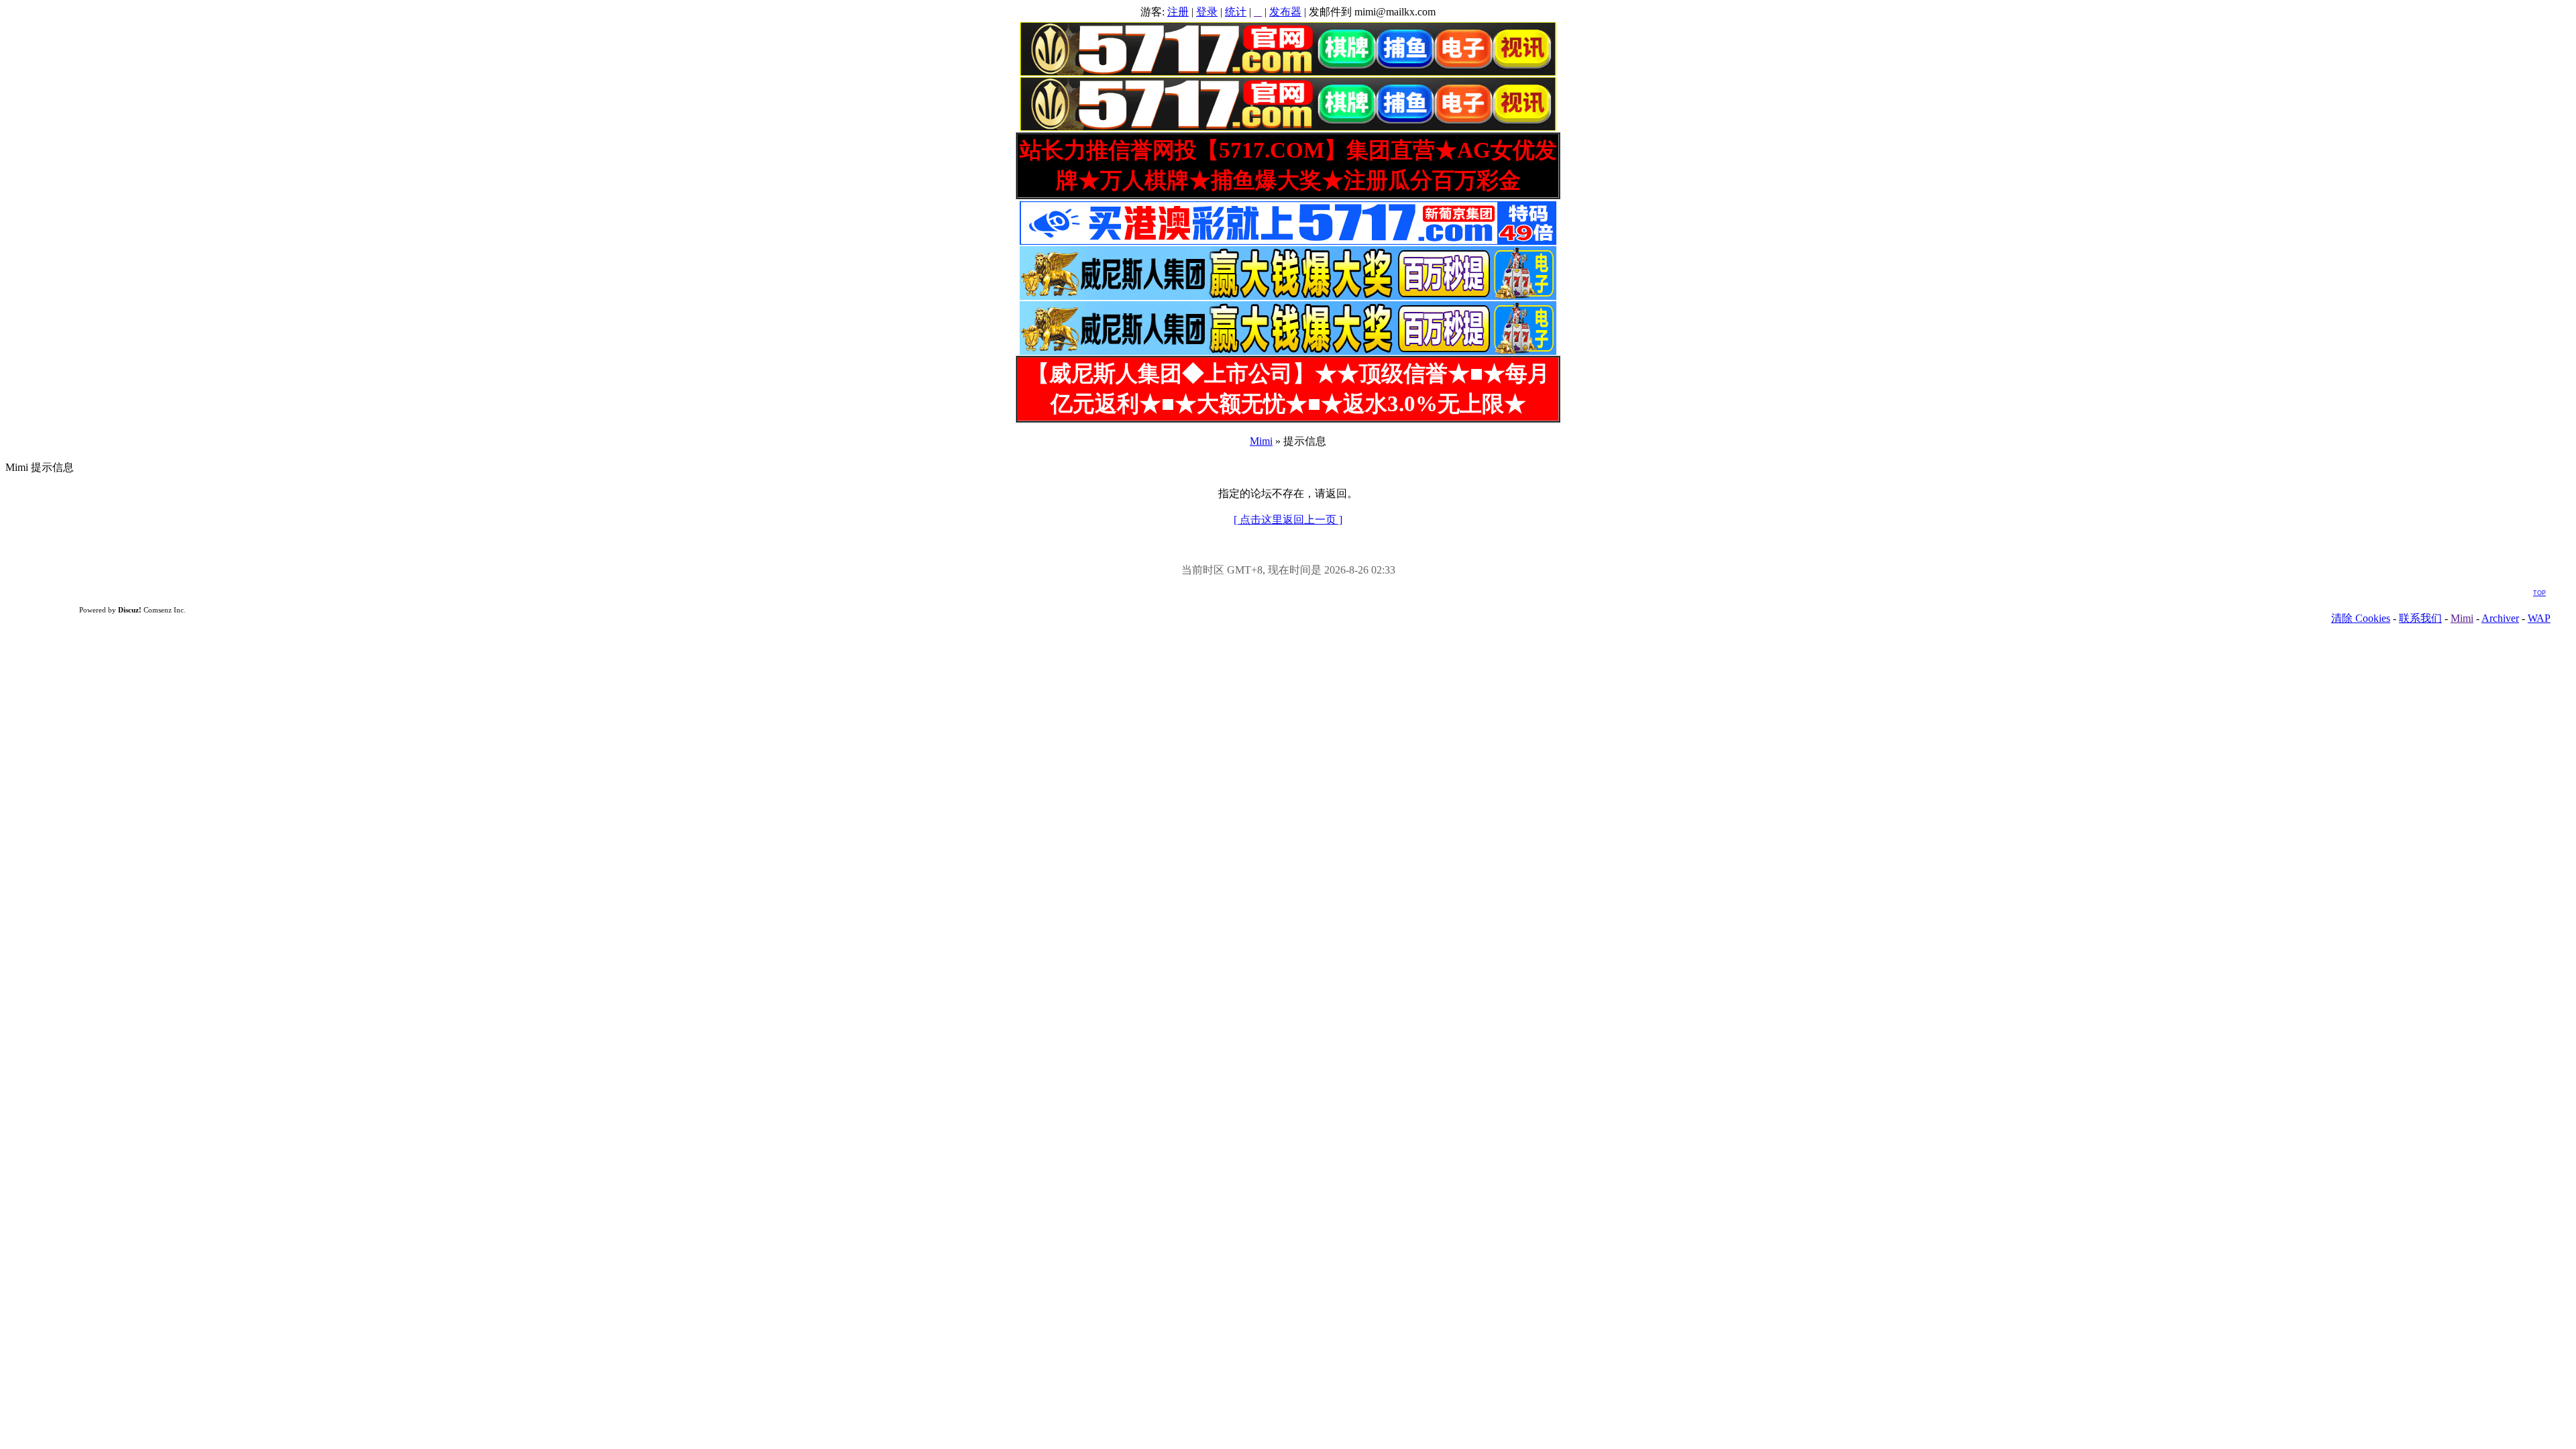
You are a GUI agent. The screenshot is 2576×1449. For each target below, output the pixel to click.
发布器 (1285, 12)
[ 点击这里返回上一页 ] (1288, 520)
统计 (1236, 12)
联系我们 (2420, 618)
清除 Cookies (2361, 618)
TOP (2539, 593)
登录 (1207, 12)
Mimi (1261, 441)
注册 (1178, 12)
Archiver (2500, 618)
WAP (2539, 618)
